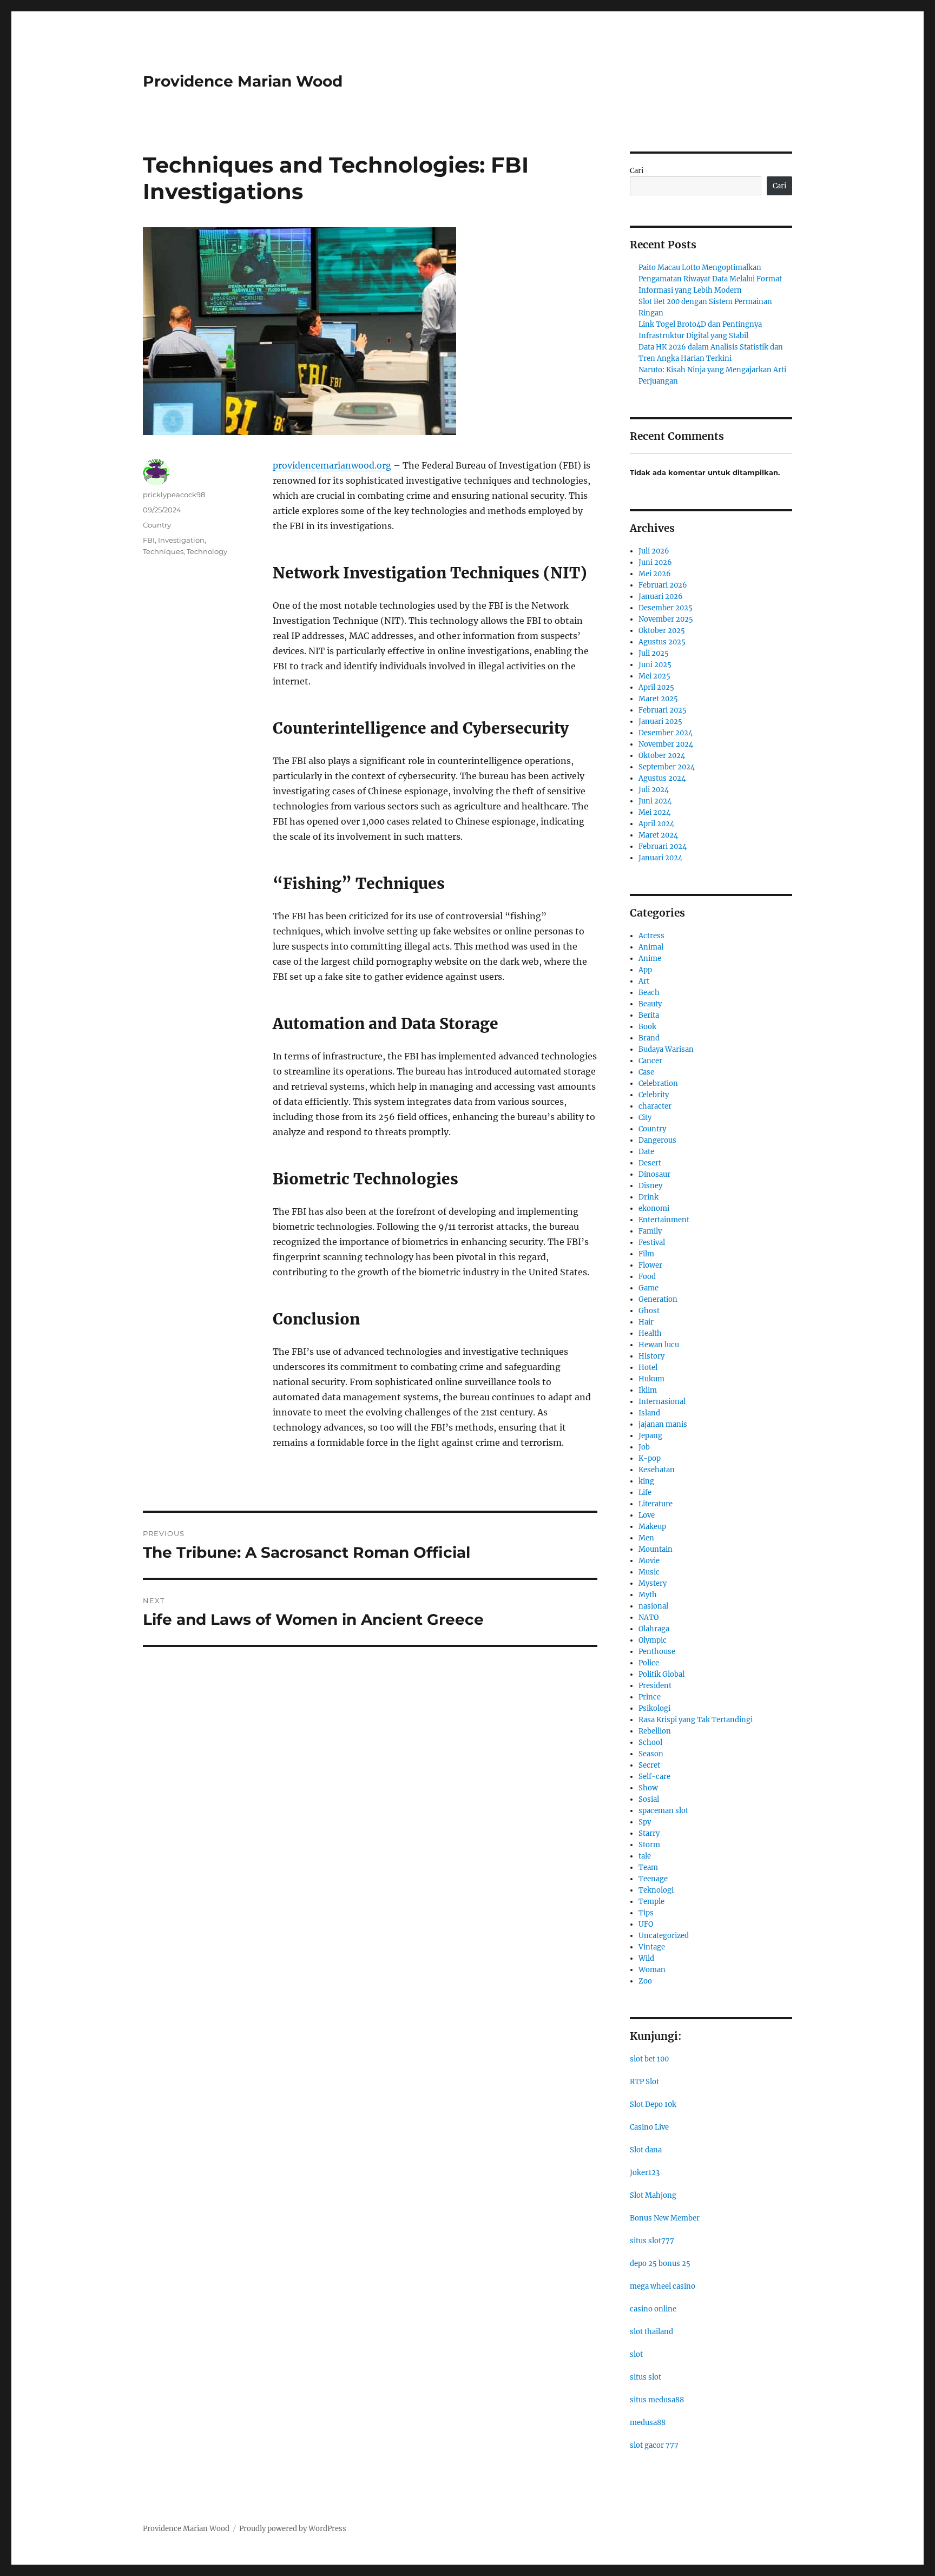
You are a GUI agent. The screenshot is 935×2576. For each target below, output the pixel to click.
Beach (649, 993)
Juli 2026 (654, 551)
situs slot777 (652, 2241)
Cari (637, 171)
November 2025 (666, 619)
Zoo (645, 1981)
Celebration (658, 1083)
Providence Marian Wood (243, 81)
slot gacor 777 (654, 2445)
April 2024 (656, 824)
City (645, 1118)
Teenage (653, 1879)
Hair (646, 1322)
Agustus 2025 (662, 642)
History (651, 1356)
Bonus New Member (665, 2218)
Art (644, 981)
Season (651, 1754)
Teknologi (656, 1890)
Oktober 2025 (662, 631)
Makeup (652, 1527)
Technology (207, 551)
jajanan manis (663, 1424)
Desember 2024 (666, 733)
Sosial (649, 1799)
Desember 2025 (666, 608)
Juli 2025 (654, 653)
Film (646, 1254)
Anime (650, 958)
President (655, 1686)
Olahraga (654, 1629)
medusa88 (648, 2423)
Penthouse (657, 1652)
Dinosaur (654, 1174)
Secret (649, 1765)
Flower (650, 1265)
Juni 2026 (655, 562)
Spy (645, 1822)
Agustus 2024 (662, 778)
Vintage (652, 1947)
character (655, 1106)
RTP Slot (644, 2082)
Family (650, 1231)
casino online (653, 2309)
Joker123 (645, 2173)
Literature (656, 1504)
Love (647, 1515)
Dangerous (657, 1140)
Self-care (654, 1777)
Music (649, 1572)
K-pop (650, 1458)
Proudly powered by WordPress (293, 2529)
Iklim (648, 1390)
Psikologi (654, 1708)
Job (644, 1447)
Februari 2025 (663, 710)
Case (646, 1072)
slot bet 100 (649, 2059)
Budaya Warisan (666, 1049)
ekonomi (654, 1208)
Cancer (650, 1061)
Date (646, 1152)
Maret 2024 (658, 835)
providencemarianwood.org (332, 465)
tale (645, 1856)
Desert (650, 1163)
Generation (658, 1299)
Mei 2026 (655, 574)
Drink (648, 1197)
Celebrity (654, 1095)
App (645, 970)
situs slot (646, 2377)
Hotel (648, 1368)
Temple (651, 1902)
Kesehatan (657, 1470)
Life (645, 1493)
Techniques (163, 551)
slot (636, 2354)
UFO (646, 1924)
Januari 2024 (660, 858)
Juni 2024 (655, 801)
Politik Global (661, 1674)
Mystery (653, 1583)
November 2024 (666, 744)
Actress (651, 936)
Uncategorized (664, 1936)
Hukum (651, 1379)
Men (646, 1538)
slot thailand (651, 2332)
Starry (649, 1833)
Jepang (650, 1436)
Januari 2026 (661, 597)
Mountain (656, 1549)
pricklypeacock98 (174, 495)
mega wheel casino (663, 2286)
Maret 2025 (658, 699)
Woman (652, 1970)
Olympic (653, 1640)
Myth (648, 1595)
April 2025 (656, 687)
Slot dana (646, 2150)
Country (157, 525)
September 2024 (667, 767)
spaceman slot (663, 1811)
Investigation (181, 540)
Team (648, 1867)
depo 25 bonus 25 (660, 2264)
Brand (649, 1038)
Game (648, 1288)
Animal (651, 947)
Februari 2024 (663, 846)
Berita (649, 1015)
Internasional (662, 1402)
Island (649, 1413)
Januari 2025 (660, 722)
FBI (149, 540)
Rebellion (655, 1731)
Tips (646, 1913)
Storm (649, 1845)
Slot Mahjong (653, 2195)
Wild (646, 1958)
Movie (649, 1561)
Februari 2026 (663, 585)
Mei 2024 (654, 812)
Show (648, 1788)
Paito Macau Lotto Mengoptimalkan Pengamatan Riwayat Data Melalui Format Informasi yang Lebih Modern (710, 279)
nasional (653, 1606)
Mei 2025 (654, 676)
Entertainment (664, 1220)
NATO (648, 1618)
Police (649, 1663)
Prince (650, 1697)
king (646, 1481)
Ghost (649, 1311)
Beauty (650, 1004)
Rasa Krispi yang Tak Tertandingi (696, 1720)
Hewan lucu (659, 1345)
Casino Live (649, 2127)
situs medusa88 (657, 2400)
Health (650, 1333)
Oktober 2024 (662, 756)
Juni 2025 (655, 665)
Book (647, 1027)
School (650, 1742)
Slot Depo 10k (653, 2104)
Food (647, 1277)
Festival (652, 1243)
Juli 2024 (654, 790)
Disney (650, 1186)
